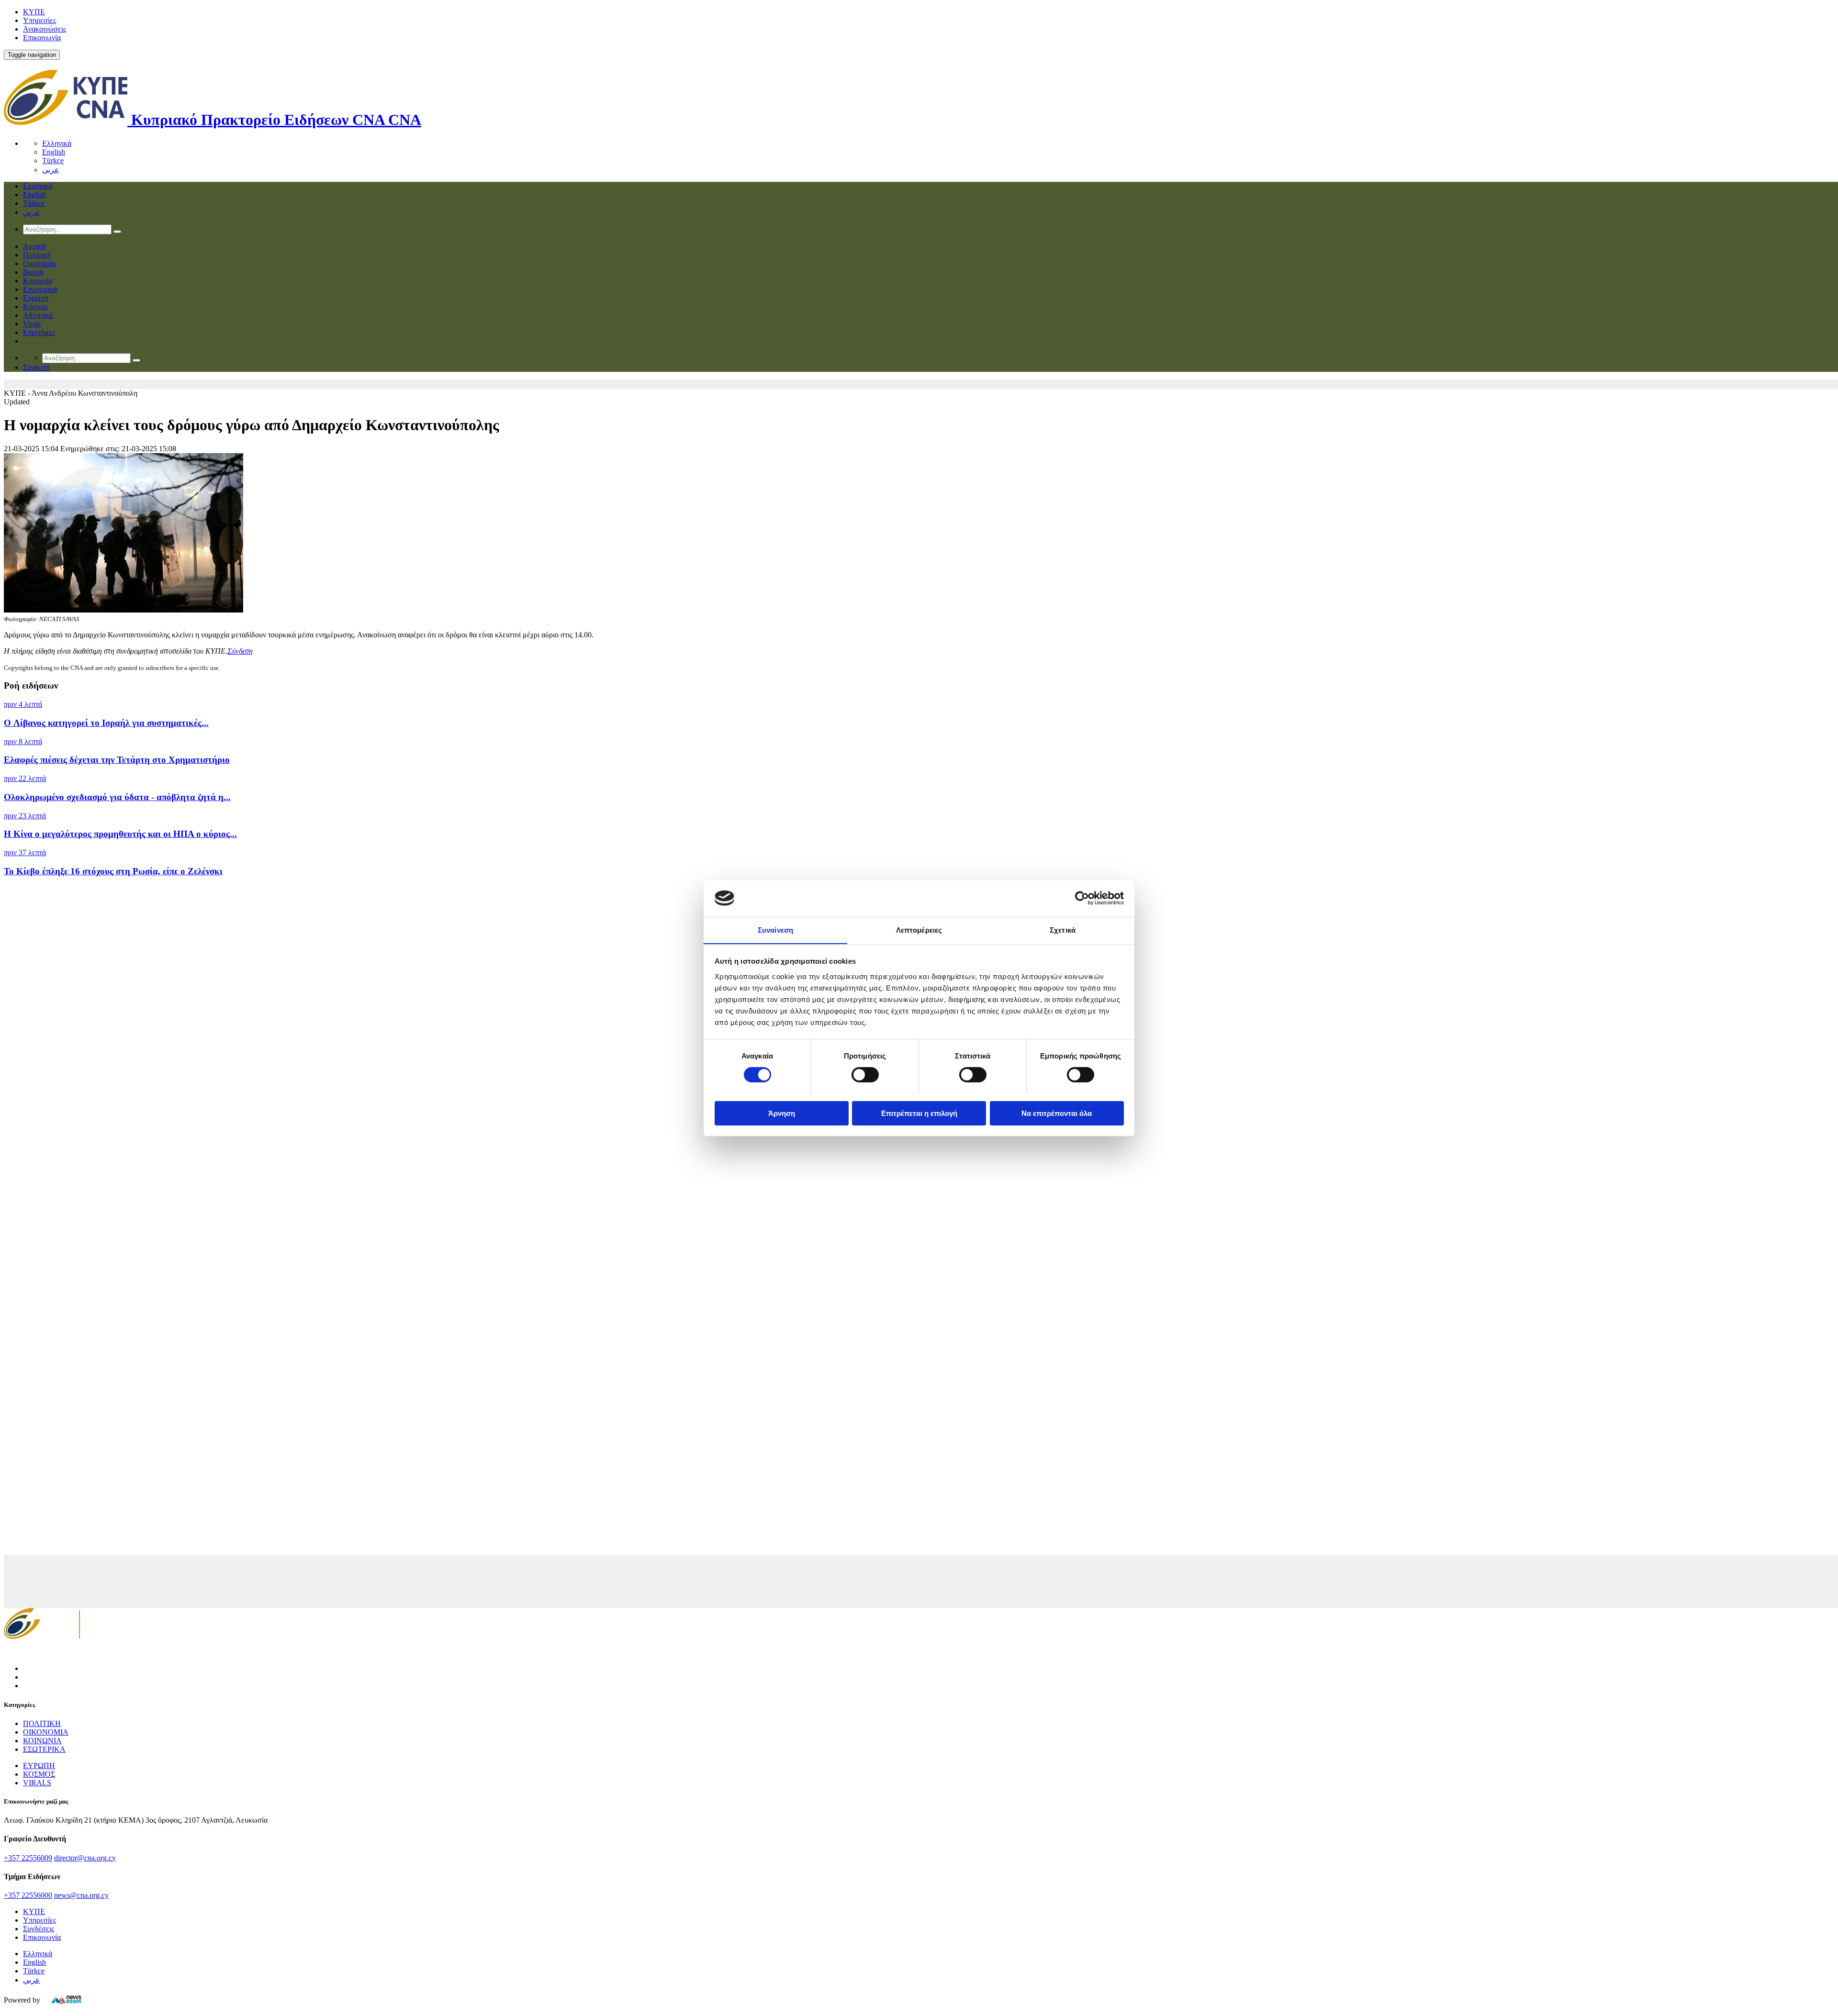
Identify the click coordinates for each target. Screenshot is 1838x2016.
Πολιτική (37, 255)
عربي (51, 170)
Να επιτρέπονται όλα (1057, 1113)
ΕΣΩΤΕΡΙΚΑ (44, 1749)
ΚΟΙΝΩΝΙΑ (42, 1741)
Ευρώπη (36, 298)
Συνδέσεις (39, 1929)
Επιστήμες (39, 332)
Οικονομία (39, 263)
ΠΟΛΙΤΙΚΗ (42, 1723)
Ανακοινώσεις (45, 29)
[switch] (865, 1075)
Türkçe (53, 161)
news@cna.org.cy (81, 1895)
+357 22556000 (28, 1895)
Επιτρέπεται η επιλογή (919, 1113)
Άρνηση (782, 1113)
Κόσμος (35, 306)
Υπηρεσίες (39, 20)
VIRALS (37, 1783)
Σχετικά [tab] (1063, 930)
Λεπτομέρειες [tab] (919, 930)
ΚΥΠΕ (34, 12)
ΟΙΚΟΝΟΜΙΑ (46, 1732)
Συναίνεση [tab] (775, 930)
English (54, 152)
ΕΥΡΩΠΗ (39, 1765)
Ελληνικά (57, 143)
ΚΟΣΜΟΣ (39, 1774)
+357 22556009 (28, 1858)
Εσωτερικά (40, 289)
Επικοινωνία (42, 38)
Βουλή (33, 272)
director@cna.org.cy (85, 1858)
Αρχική (34, 246)
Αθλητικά (38, 315)
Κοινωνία (38, 281)
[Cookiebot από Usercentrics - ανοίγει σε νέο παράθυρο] (1082, 898)
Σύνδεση (240, 651)
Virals (32, 324)
